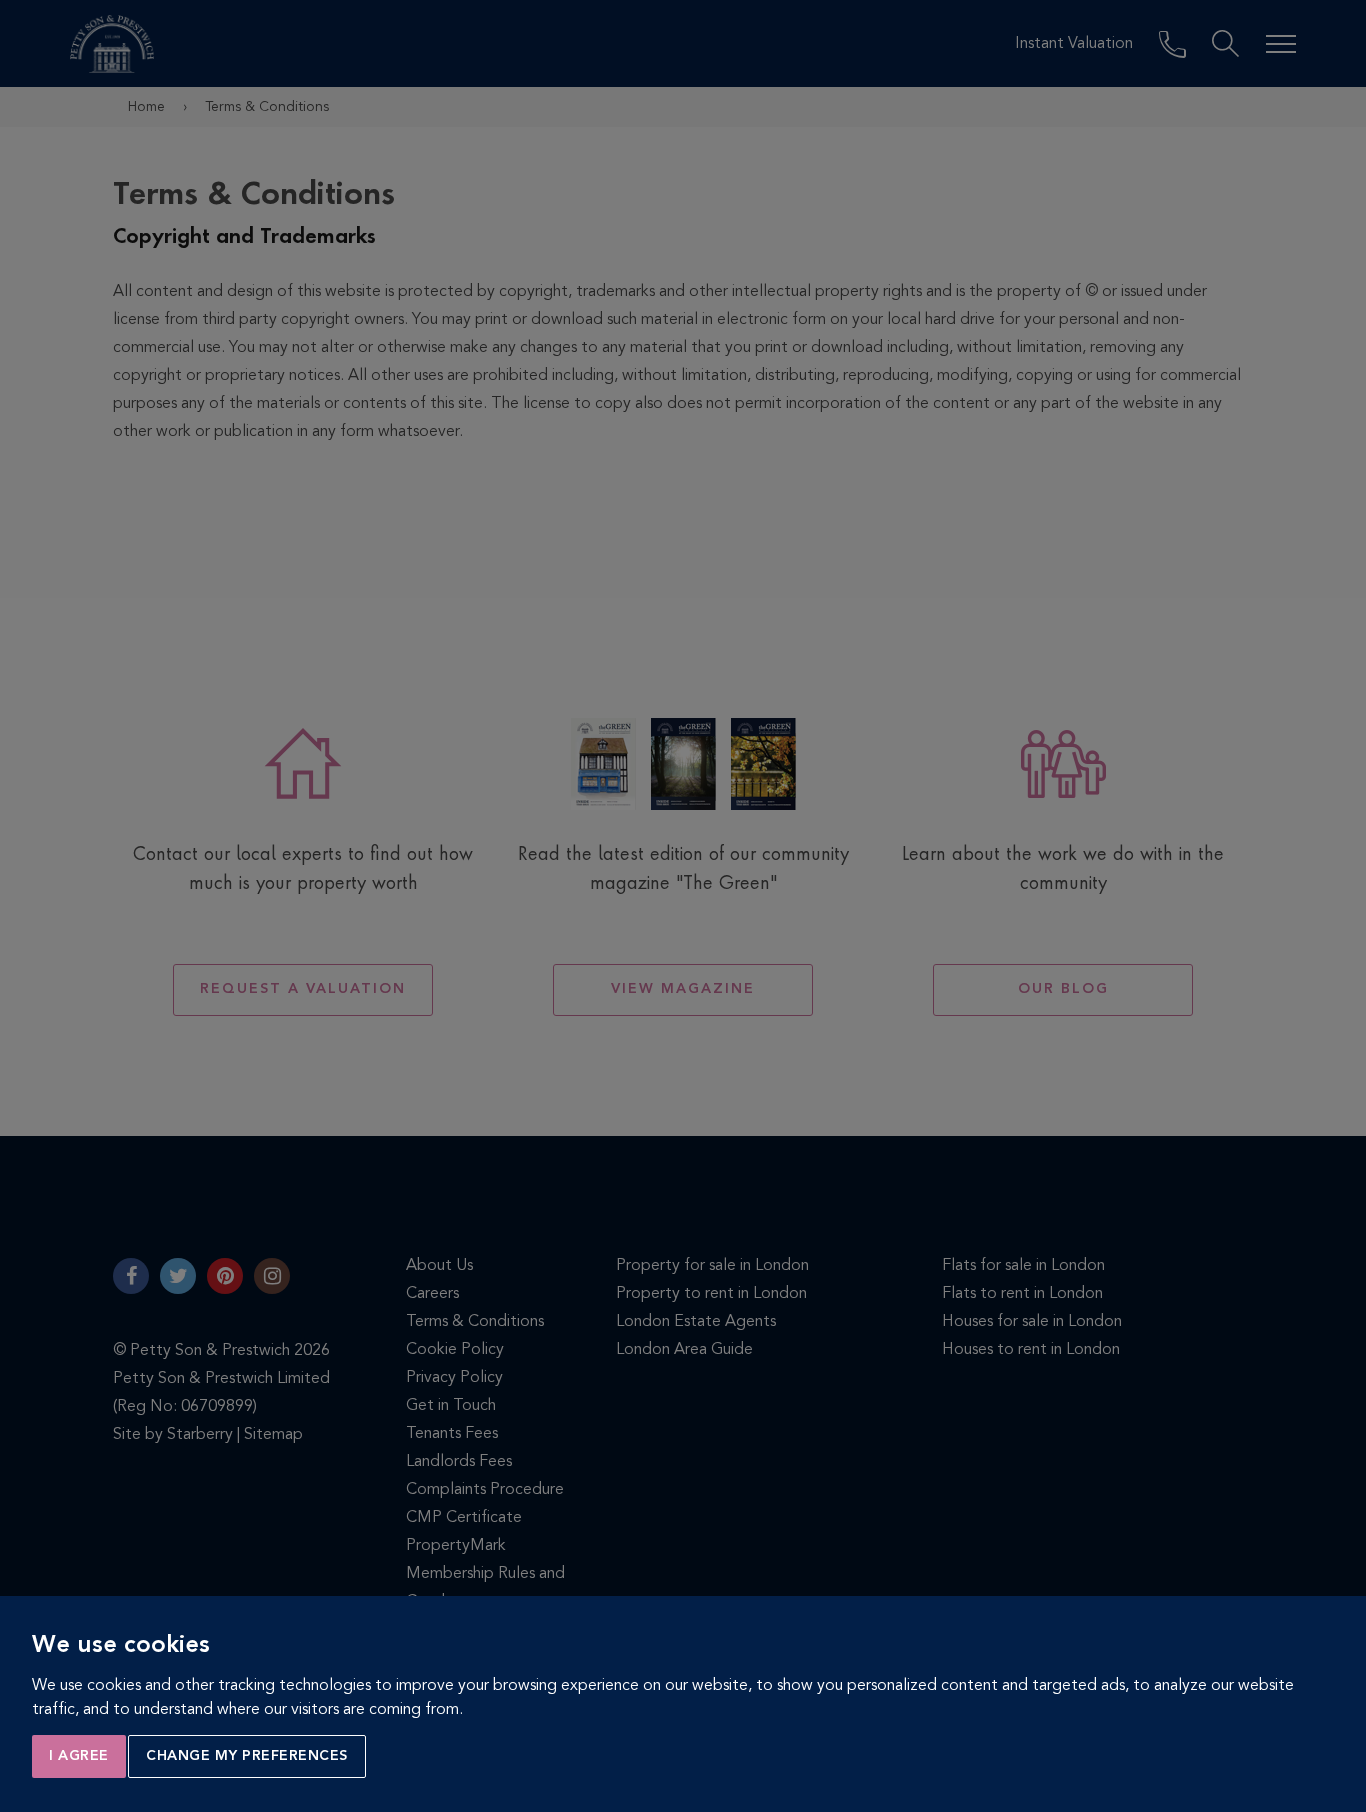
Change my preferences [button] (247, 1756)
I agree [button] (79, 1756)
